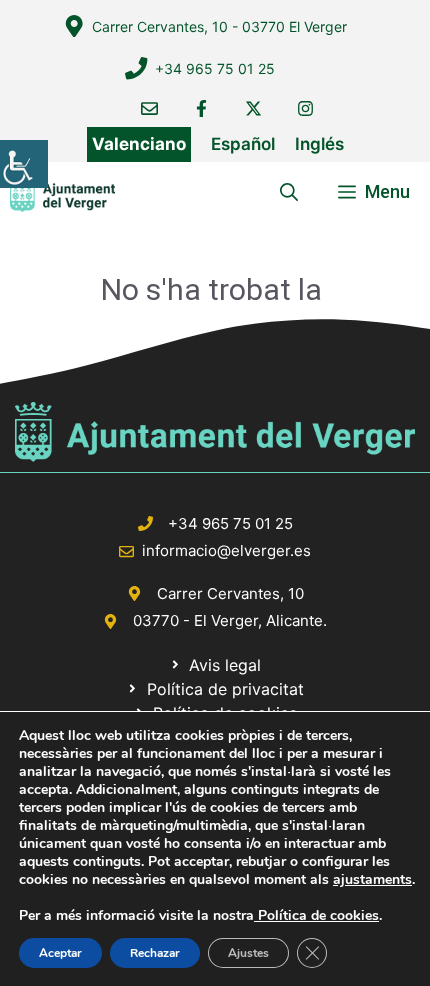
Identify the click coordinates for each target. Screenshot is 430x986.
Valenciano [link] (139, 144)
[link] (24, 164)
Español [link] (243, 144)
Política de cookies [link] (316, 915)
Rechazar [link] (155, 953)
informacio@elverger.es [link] (226, 550)
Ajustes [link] (248, 953)
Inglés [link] (319, 144)
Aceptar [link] (60, 953)
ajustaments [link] (372, 880)
